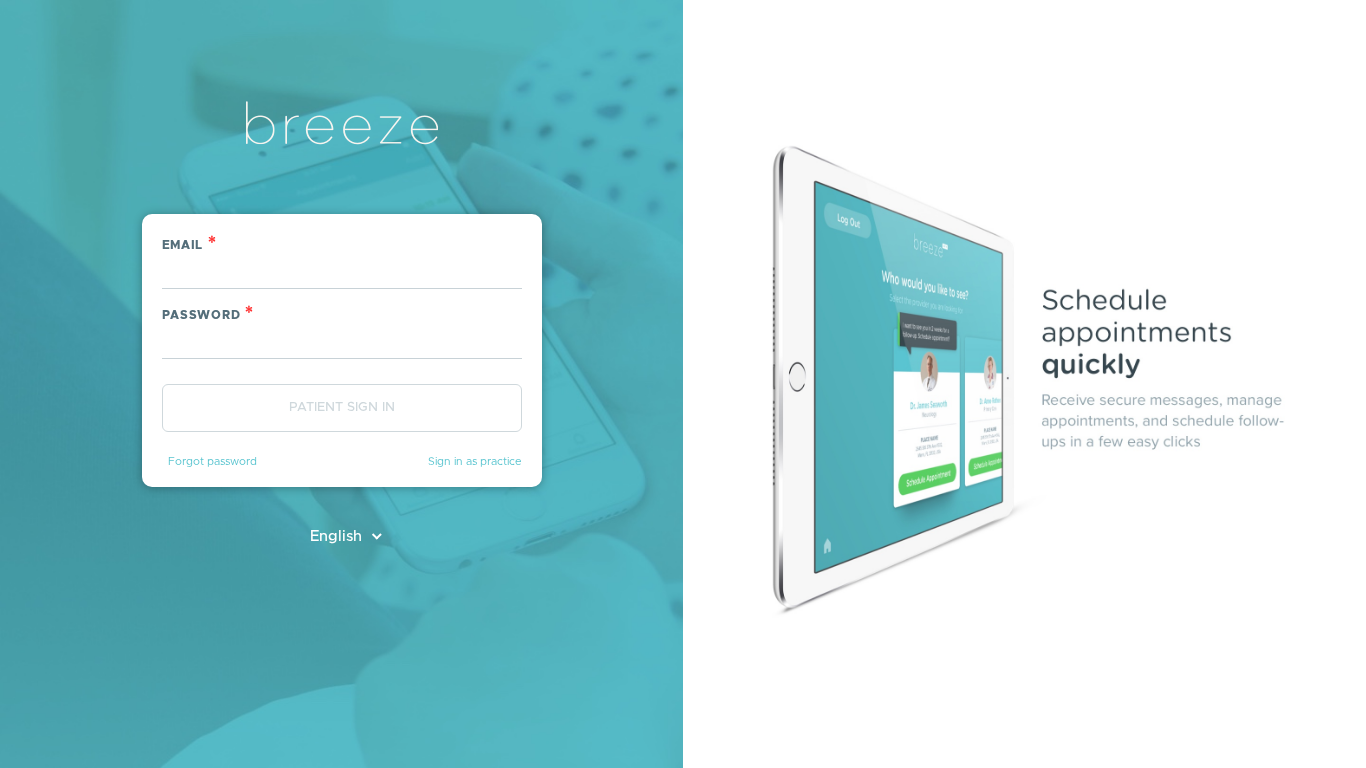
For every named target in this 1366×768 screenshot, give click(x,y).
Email (189, 244)
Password (208, 314)
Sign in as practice (475, 461)
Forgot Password (212, 461)
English (338, 536)
